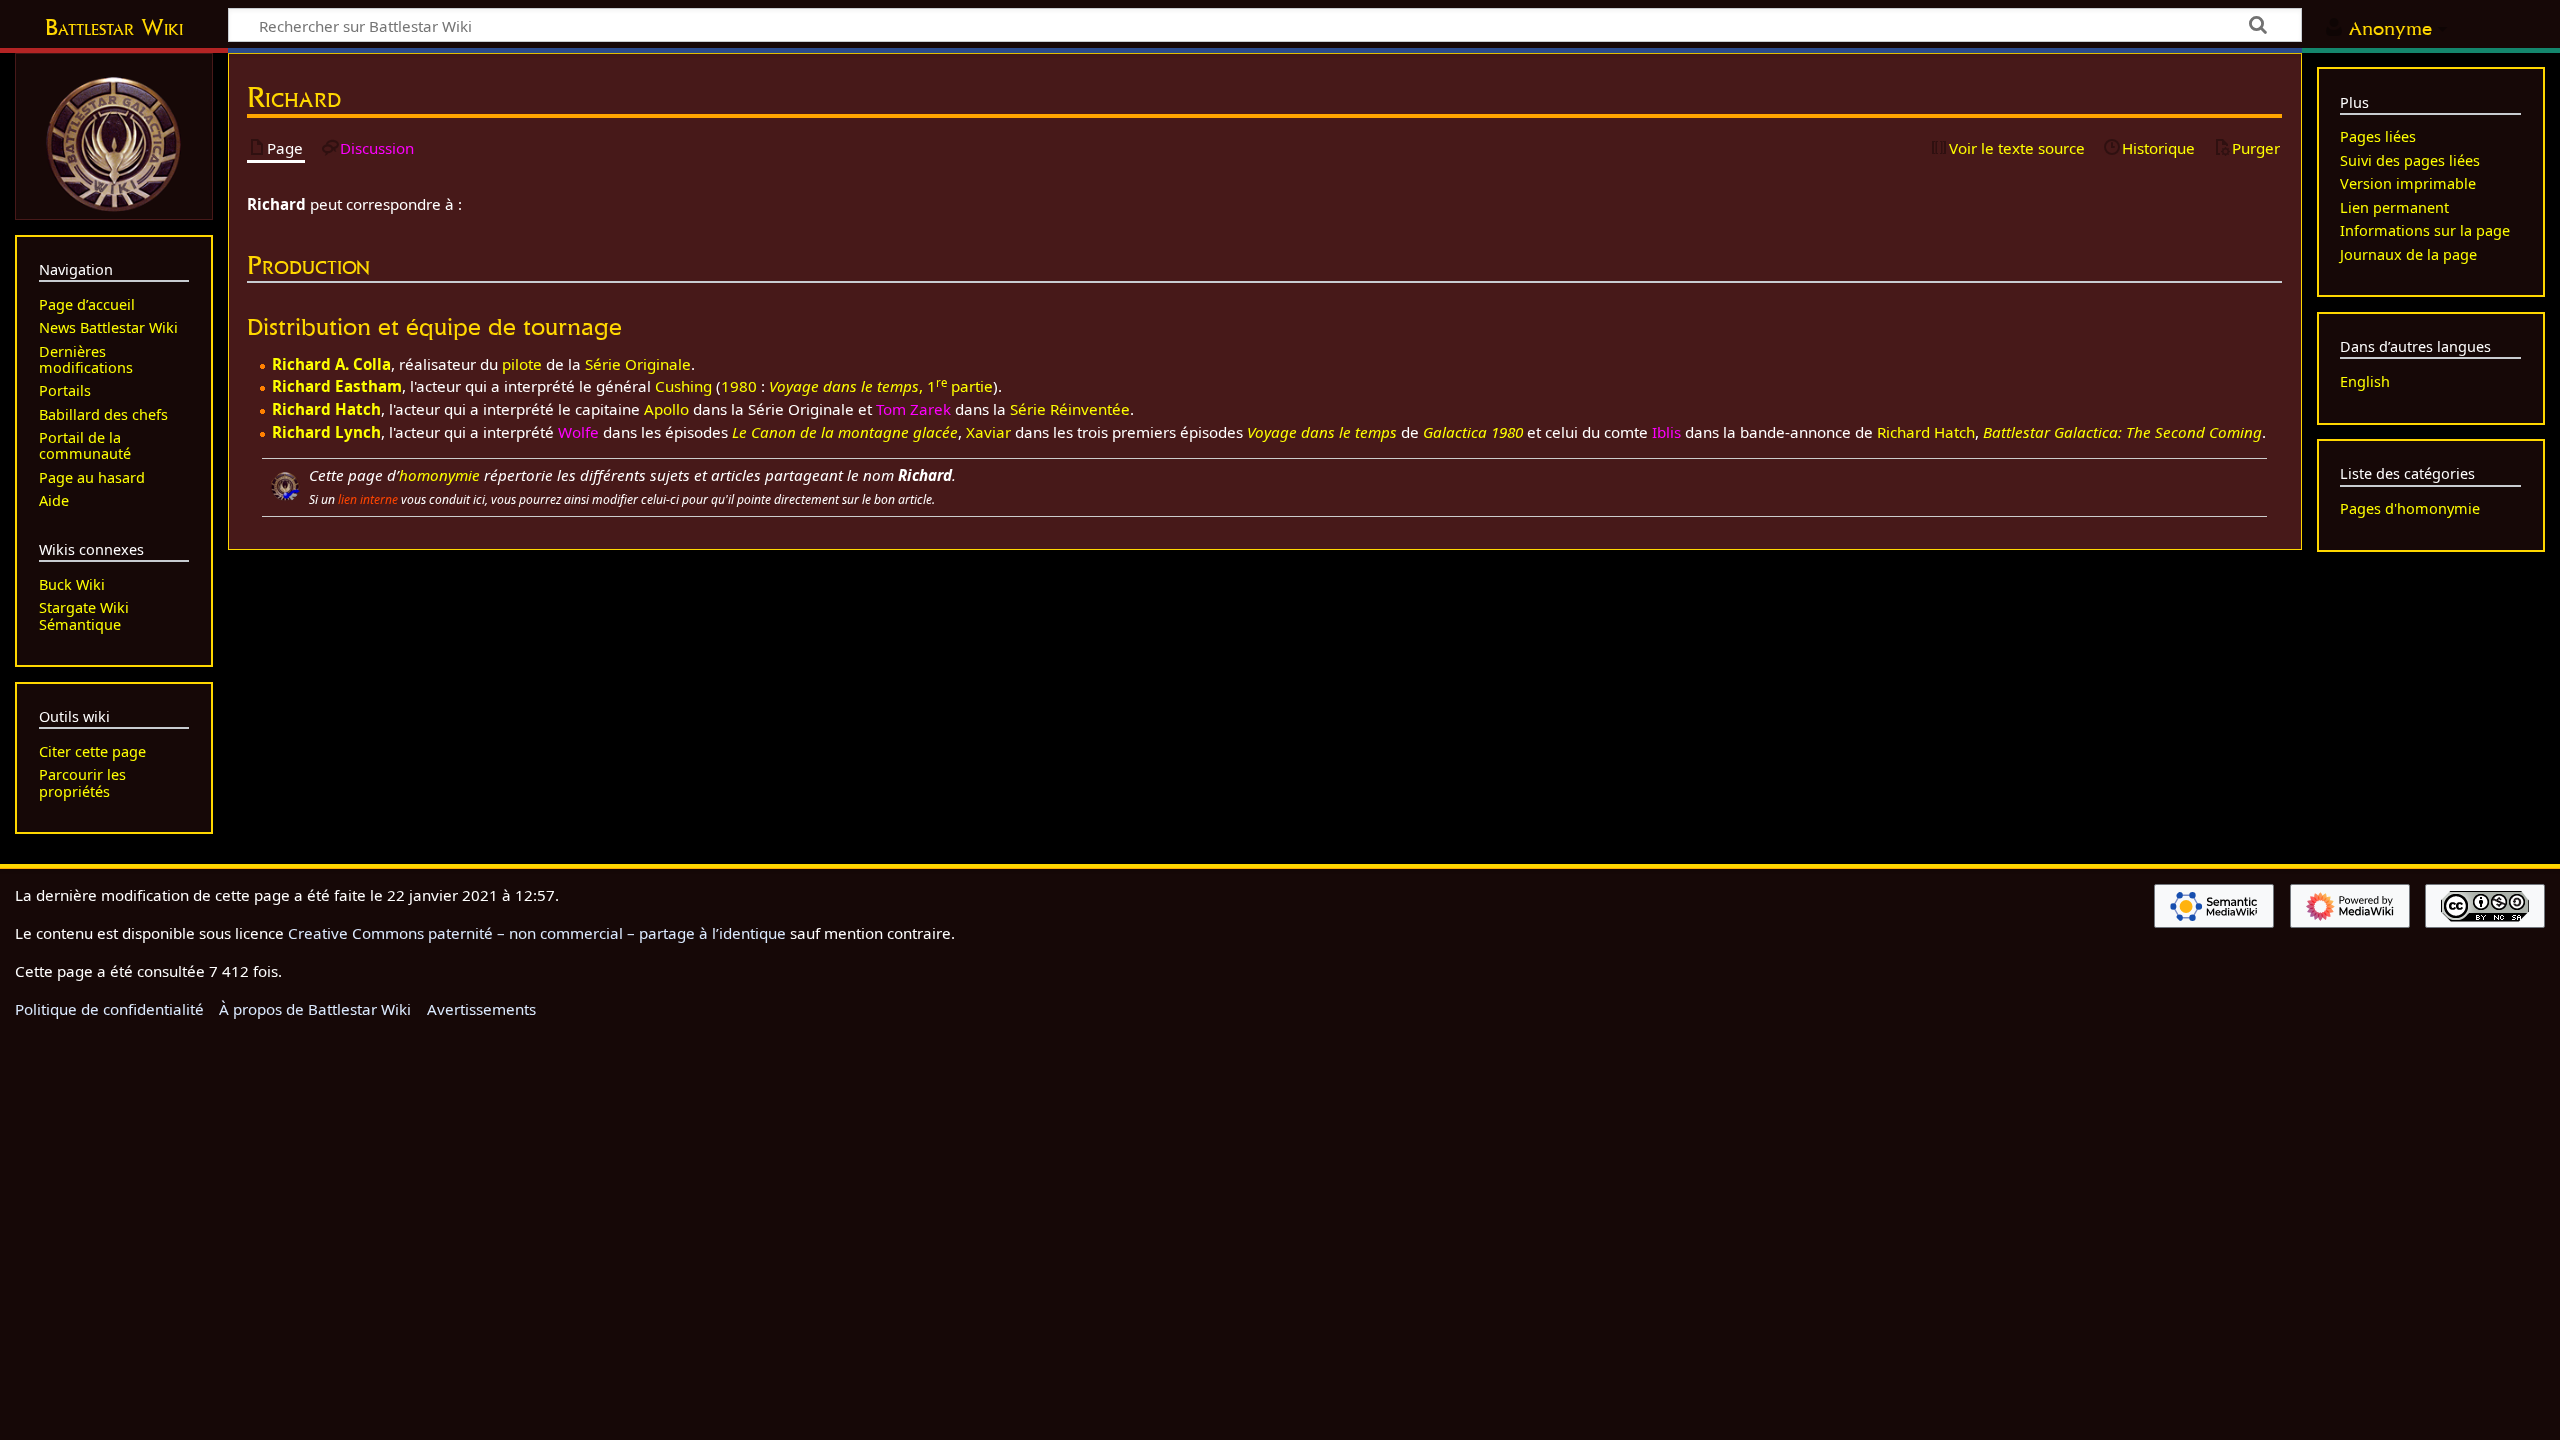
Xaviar (988, 432)
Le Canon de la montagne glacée (845, 432)
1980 (739, 386)
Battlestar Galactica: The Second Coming (2122, 432)
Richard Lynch (326, 432)
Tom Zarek (913, 409)
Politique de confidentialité (109, 1009)
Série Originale (638, 364)
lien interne (368, 499)
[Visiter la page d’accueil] (114, 142)
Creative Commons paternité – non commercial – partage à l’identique (537, 933)
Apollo (666, 409)
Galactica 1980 (1473, 432)
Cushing (683, 386)
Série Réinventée (1070, 409)
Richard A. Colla (331, 364)
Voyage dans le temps (1322, 432)
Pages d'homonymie (2410, 508)
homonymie (439, 475)
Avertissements (481, 1009)
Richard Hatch (326, 409)
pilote (522, 364)
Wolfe (578, 432)
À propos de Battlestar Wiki (315, 1009)
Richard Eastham (337, 386)
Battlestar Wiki (114, 27)
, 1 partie (881, 386)
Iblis (1666, 432)
